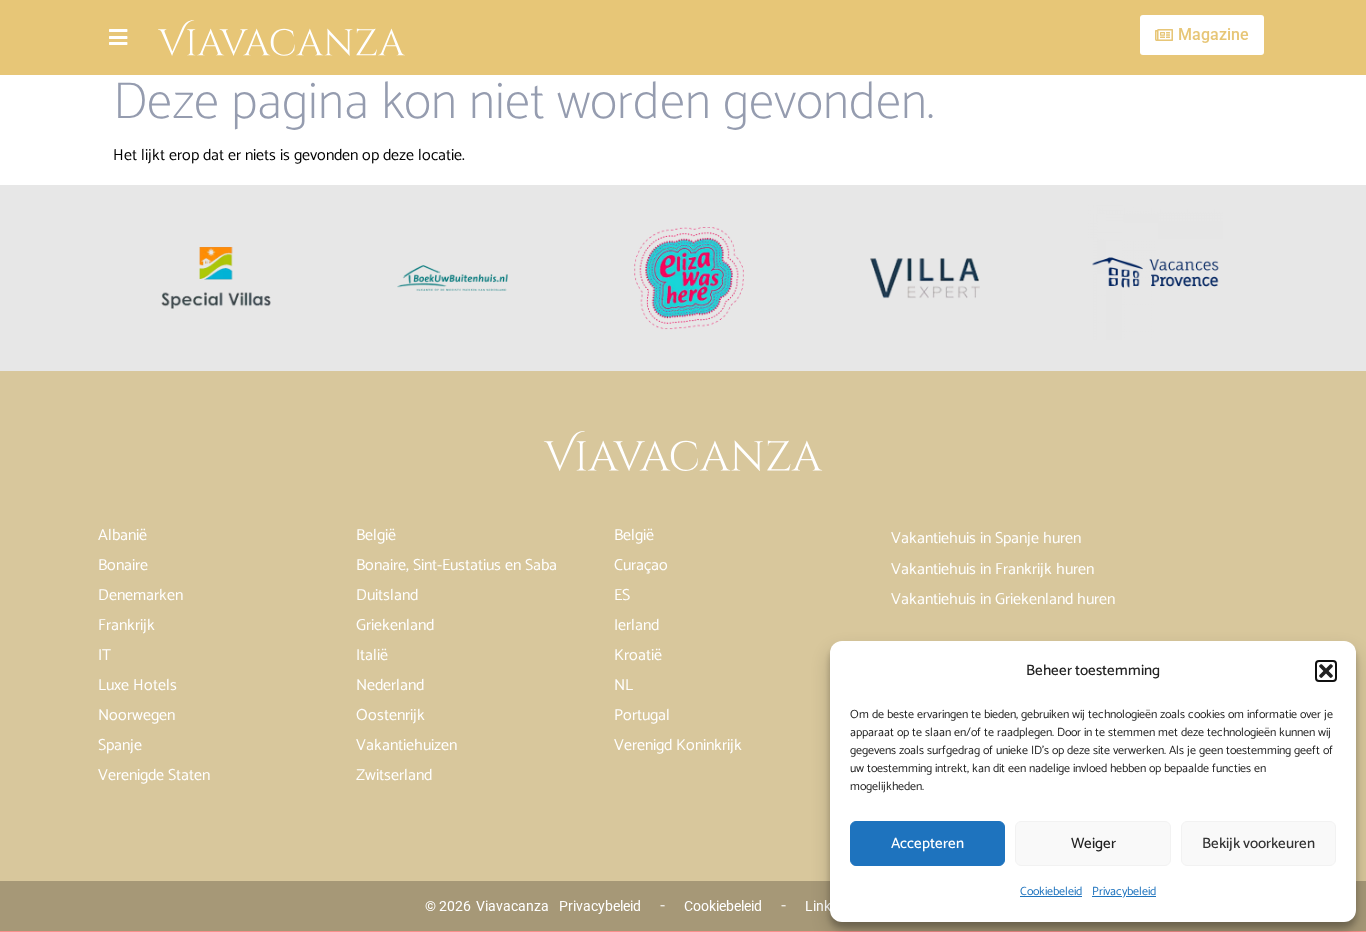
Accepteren (927, 843)
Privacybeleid (1124, 891)
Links (821, 906)
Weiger (1093, 843)
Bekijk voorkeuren (1258, 843)
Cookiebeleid (1051, 891)
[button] (1326, 671)
